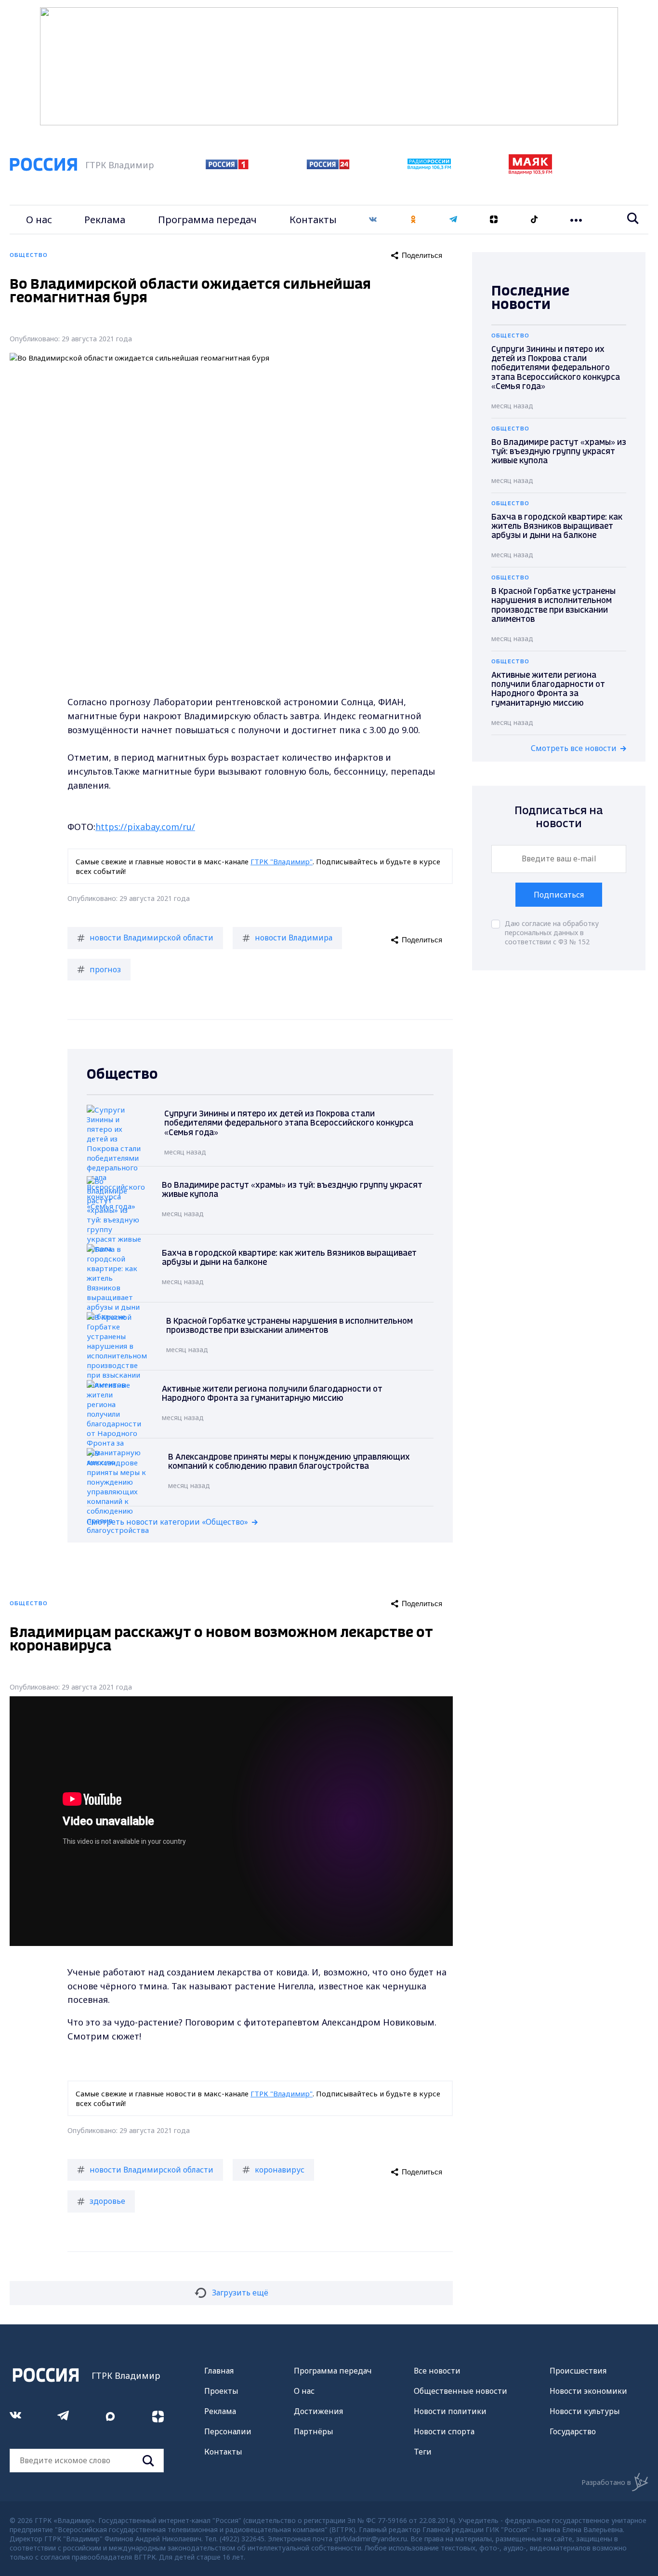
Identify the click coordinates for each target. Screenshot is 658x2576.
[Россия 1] (227, 166)
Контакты (313, 220)
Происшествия (578, 2371)
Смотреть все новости (574, 748)
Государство (573, 2431)
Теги (423, 2452)
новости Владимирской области (151, 938)
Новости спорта (444, 2431)
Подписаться (559, 895)
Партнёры (314, 2431)
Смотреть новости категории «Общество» (167, 1522)
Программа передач (207, 220)
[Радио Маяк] (530, 172)
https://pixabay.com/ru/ (145, 827)
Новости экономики (588, 2391)
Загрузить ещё (240, 2293)
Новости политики (450, 2411)
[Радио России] (429, 167)
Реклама (105, 220)
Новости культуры (585, 2411)
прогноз (105, 969)
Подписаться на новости (559, 817)
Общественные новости (461, 2391)
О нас (39, 220)
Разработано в (606, 2482)
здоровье (107, 2201)
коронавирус (280, 2170)
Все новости (437, 2371)
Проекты (221, 2391)
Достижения (318, 2411)
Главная (219, 2371)
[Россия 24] (328, 166)
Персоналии (228, 2431)
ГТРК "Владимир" (282, 861)
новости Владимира (294, 938)
